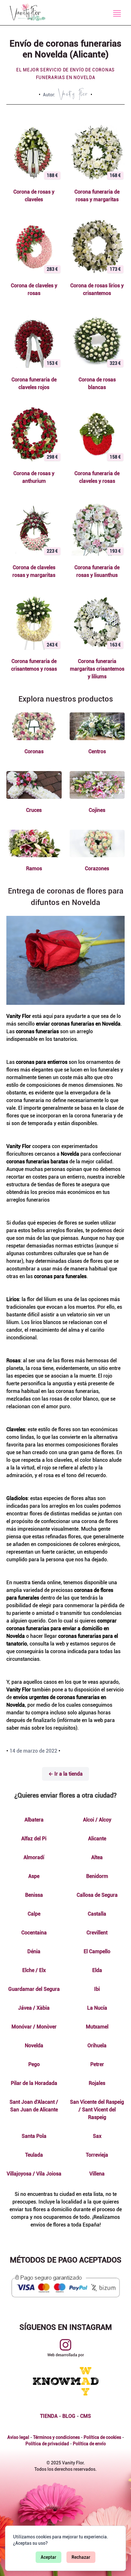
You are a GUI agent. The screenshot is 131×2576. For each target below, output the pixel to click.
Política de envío (89, 2444)
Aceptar (48, 2557)
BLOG (69, 2416)
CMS (86, 2416)
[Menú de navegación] (117, 13)
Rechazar (81, 2557)
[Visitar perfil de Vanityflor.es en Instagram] (65, 2345)
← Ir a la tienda (65, 1774)
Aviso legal (18, 2437)
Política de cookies (102, 2437)
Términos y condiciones (56, 2437)
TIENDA (49, 2416)
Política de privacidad (47, 2444)
